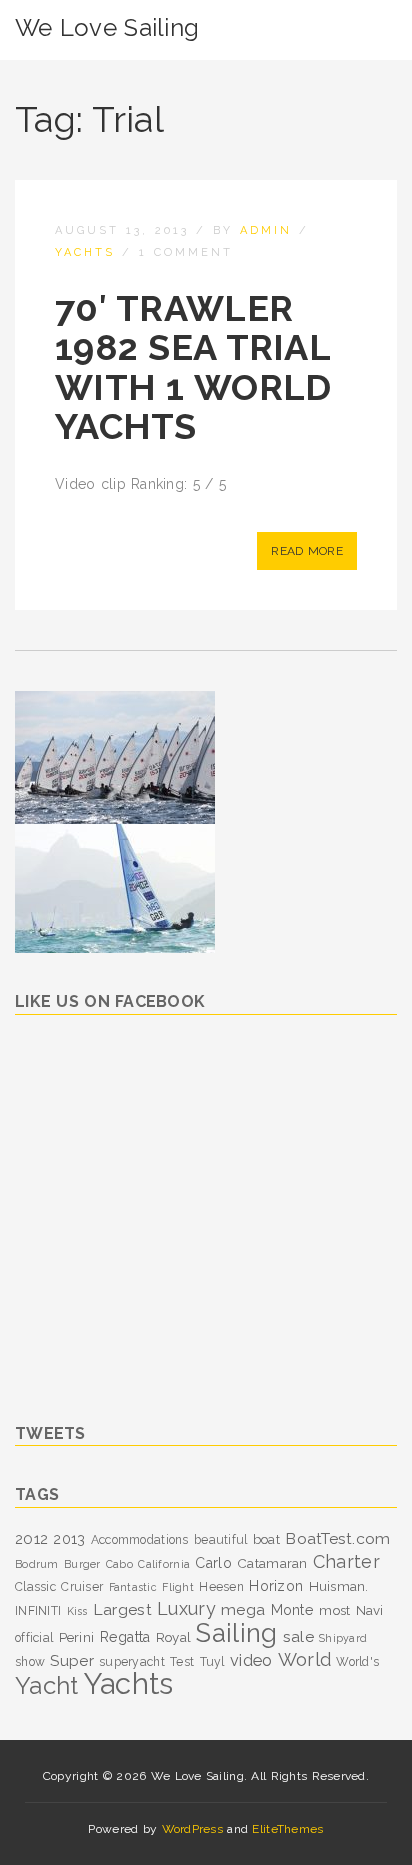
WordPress (193, 1829)
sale (298, 1636)
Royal (173, 1637)
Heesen (221, 1587)
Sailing (236, 1633)
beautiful (221, 1540)
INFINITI (38, 1611)
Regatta (125, 1637)
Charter (346, 1561)
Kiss (77, 1611)
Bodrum (37, 1564)
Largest (122, 1609)
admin (266, 230)
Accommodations (140, 1540)
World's (357, 1662)
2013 (69, 1539)
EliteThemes (287, 1829)
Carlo (213, 1563)
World (304, 1659)
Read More (307, 551)
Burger (82, 1564)
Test (182, 1662)
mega (243, 1609)
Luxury (186, 1608)
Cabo (119, 1564)
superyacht (132, 1662)
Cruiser (82, 1587)
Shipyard (343, 1638)
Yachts (85, 252)
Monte (292, 1610)
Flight (178, 1587)
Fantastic (133, 1587)
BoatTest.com (337, 1538)
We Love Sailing (107, 27)
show (30, 1662)
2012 (31, 1539)
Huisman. (339, 1586)
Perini (77, 1637)
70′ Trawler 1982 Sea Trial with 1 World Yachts (193, 367)
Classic (35, 1587)
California (164, 1564)
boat (266, 1539)
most (334, 1610)
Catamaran (272, 1563)
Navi (370, 1610)
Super (71, 1661)
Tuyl (212, 1662)
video (251, 1660)
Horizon (276, 1586)
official (34, 1638)
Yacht (46, 1685)
